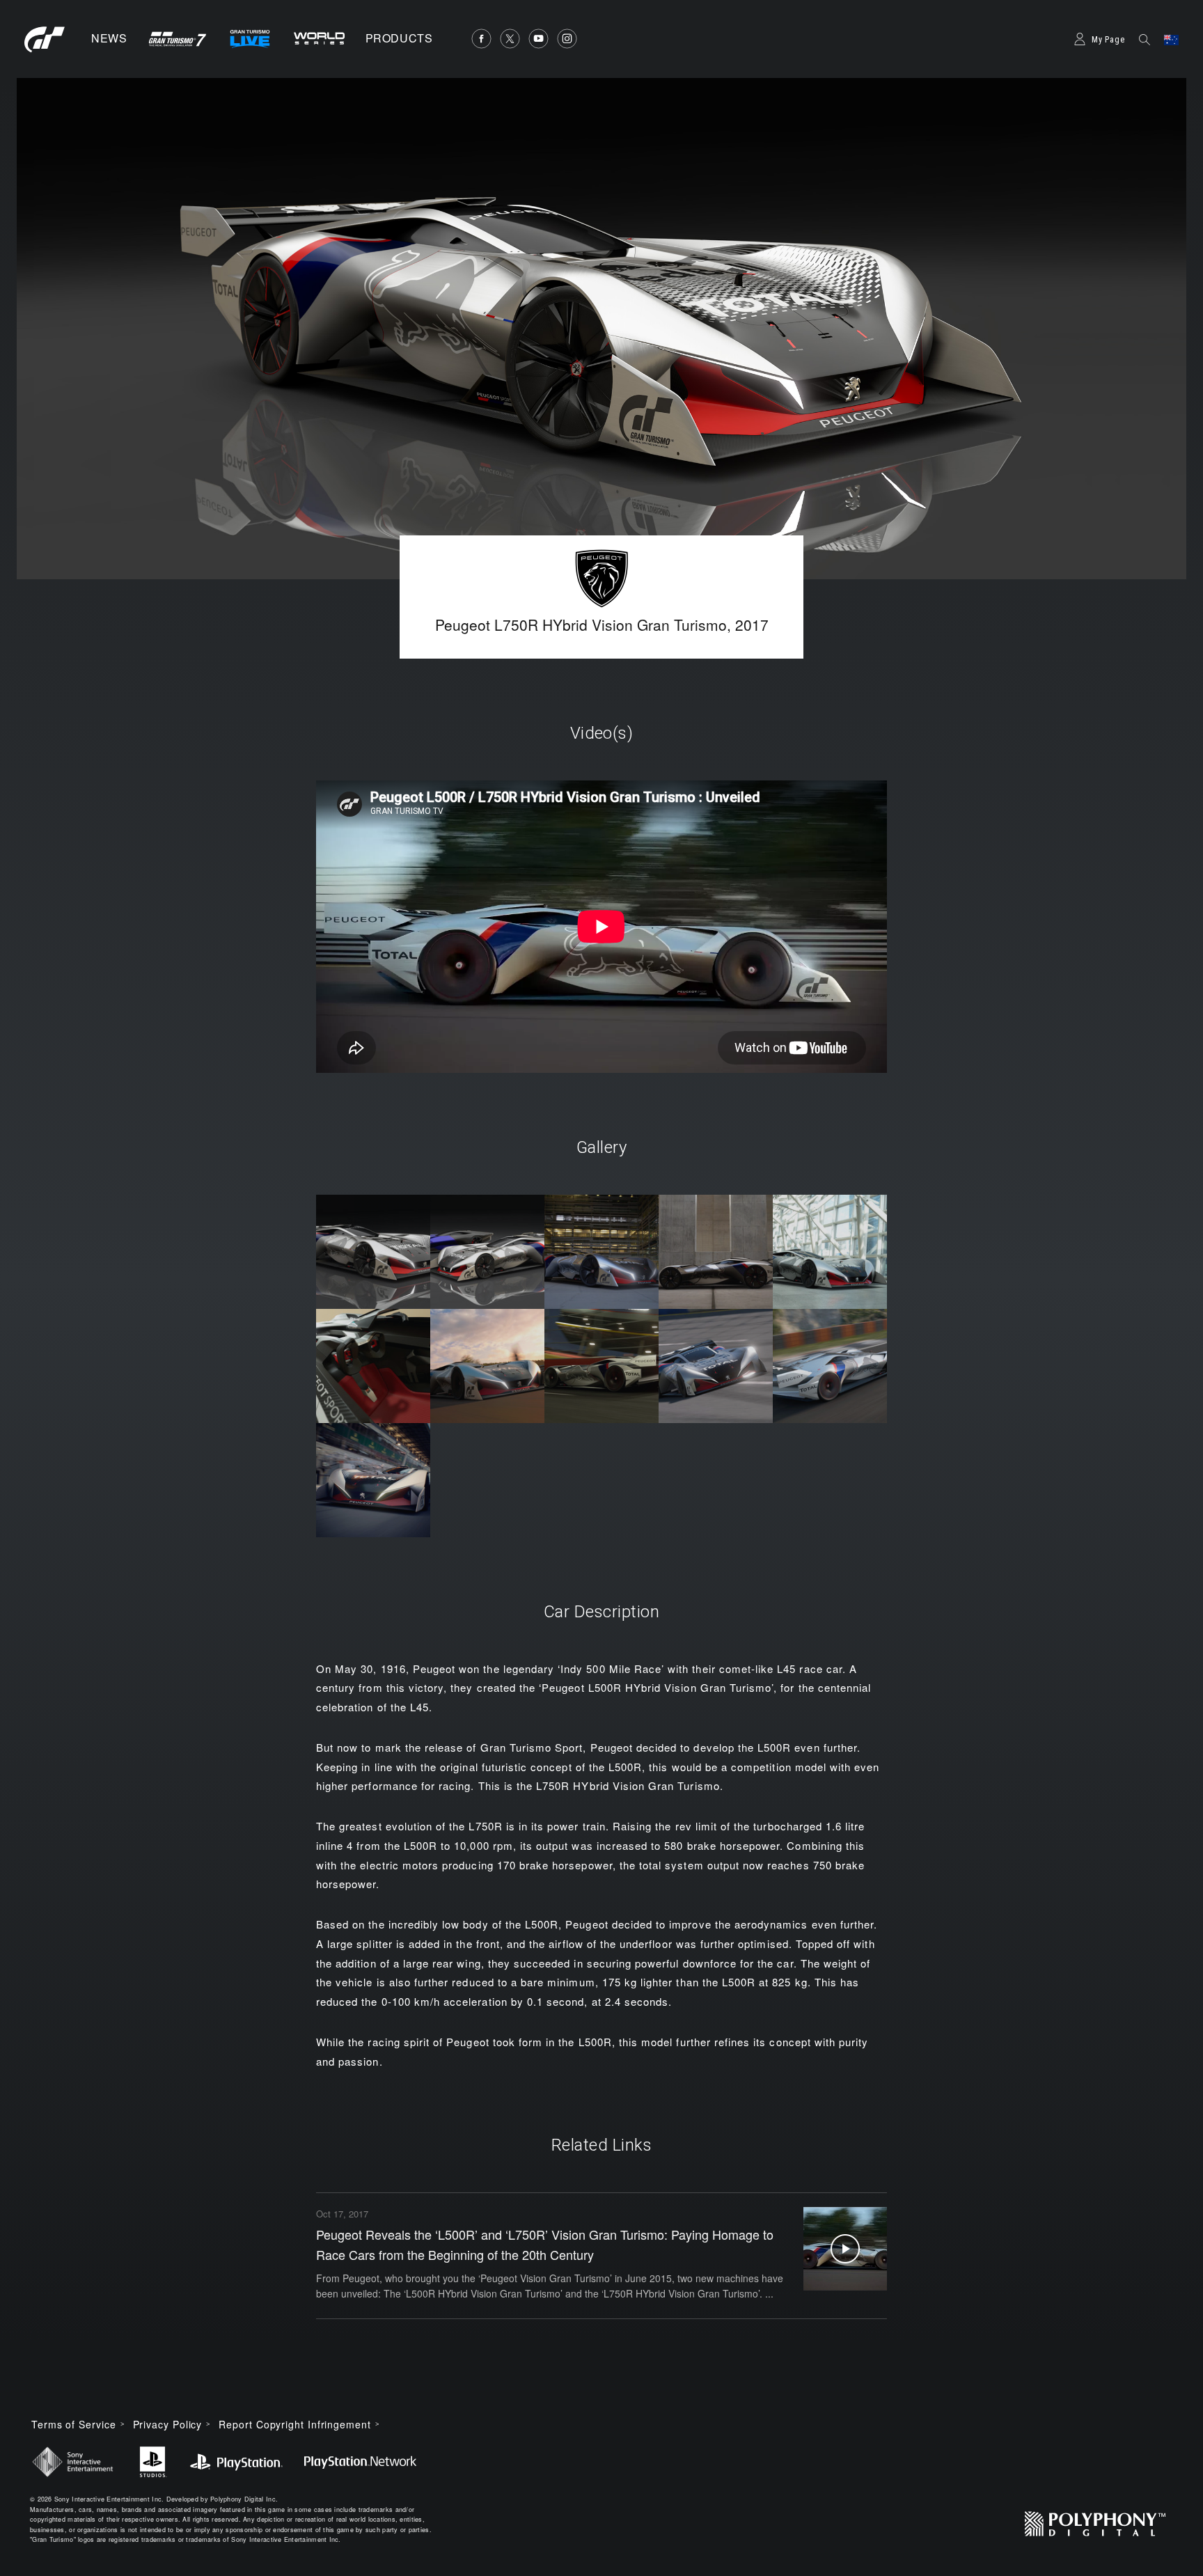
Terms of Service (74, 2424)
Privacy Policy (168, 2424)
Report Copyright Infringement (294, 2424)
